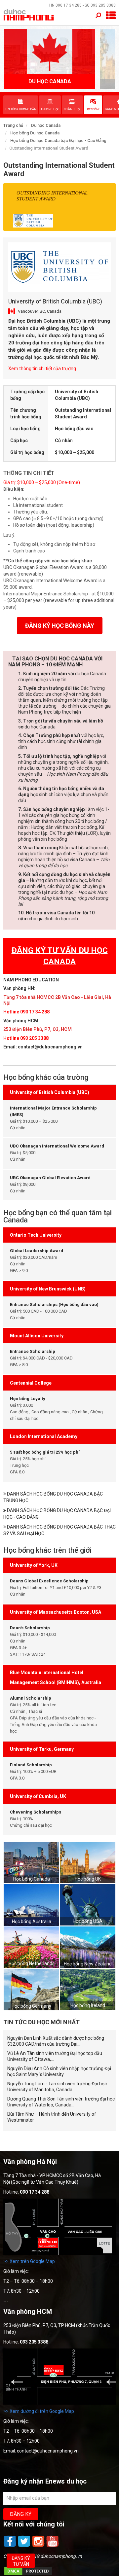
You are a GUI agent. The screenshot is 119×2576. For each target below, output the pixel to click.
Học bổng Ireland (88, 2005)
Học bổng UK (88, 1879)
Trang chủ (13, 125)
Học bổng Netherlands (32, 1963)
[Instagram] (39, 2546)
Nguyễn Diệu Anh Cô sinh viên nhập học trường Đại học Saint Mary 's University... (59, 2071)
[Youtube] (53, 2546)
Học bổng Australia (32, 1922)
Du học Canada (46, 125)
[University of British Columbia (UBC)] (59, 267)
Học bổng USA (88, 1921)
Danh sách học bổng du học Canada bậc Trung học (53, 1497)
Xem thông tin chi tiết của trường (42, 369)
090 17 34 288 (69, 5)
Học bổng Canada (32, 1879)
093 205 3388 (103, 5)
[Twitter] (25, 2546)
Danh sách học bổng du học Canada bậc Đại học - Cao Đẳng (57, 1514)
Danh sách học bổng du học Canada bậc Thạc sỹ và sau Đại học (59, 1530)
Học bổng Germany (31, 2006)
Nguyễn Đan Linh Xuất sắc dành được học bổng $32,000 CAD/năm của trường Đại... (56, 2041)
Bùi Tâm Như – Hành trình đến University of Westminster (52, 2117)
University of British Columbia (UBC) (55, 301)
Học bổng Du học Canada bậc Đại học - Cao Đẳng (58, 141)
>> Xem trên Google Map (29, 2261)
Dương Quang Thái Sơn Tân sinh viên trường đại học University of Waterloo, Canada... (61, 2102)
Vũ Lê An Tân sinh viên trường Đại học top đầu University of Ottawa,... (55, 2056)
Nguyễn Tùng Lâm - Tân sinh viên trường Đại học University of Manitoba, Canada (57, 2087)
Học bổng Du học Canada (35, 133)
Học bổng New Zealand (88, 1964)
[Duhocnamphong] (29, 15)
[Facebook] (10, 2546)
